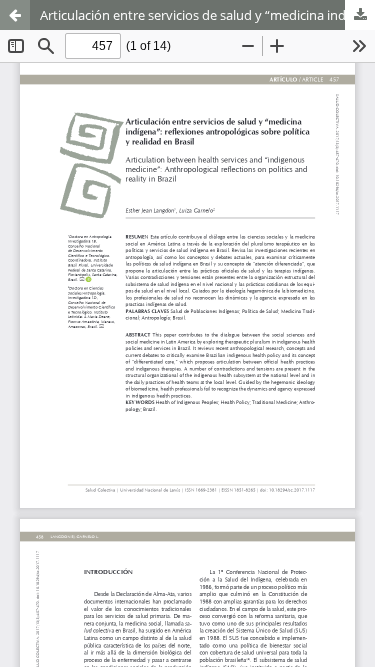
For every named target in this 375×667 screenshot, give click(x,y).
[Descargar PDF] (360, 15)
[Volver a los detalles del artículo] (15, 15)
